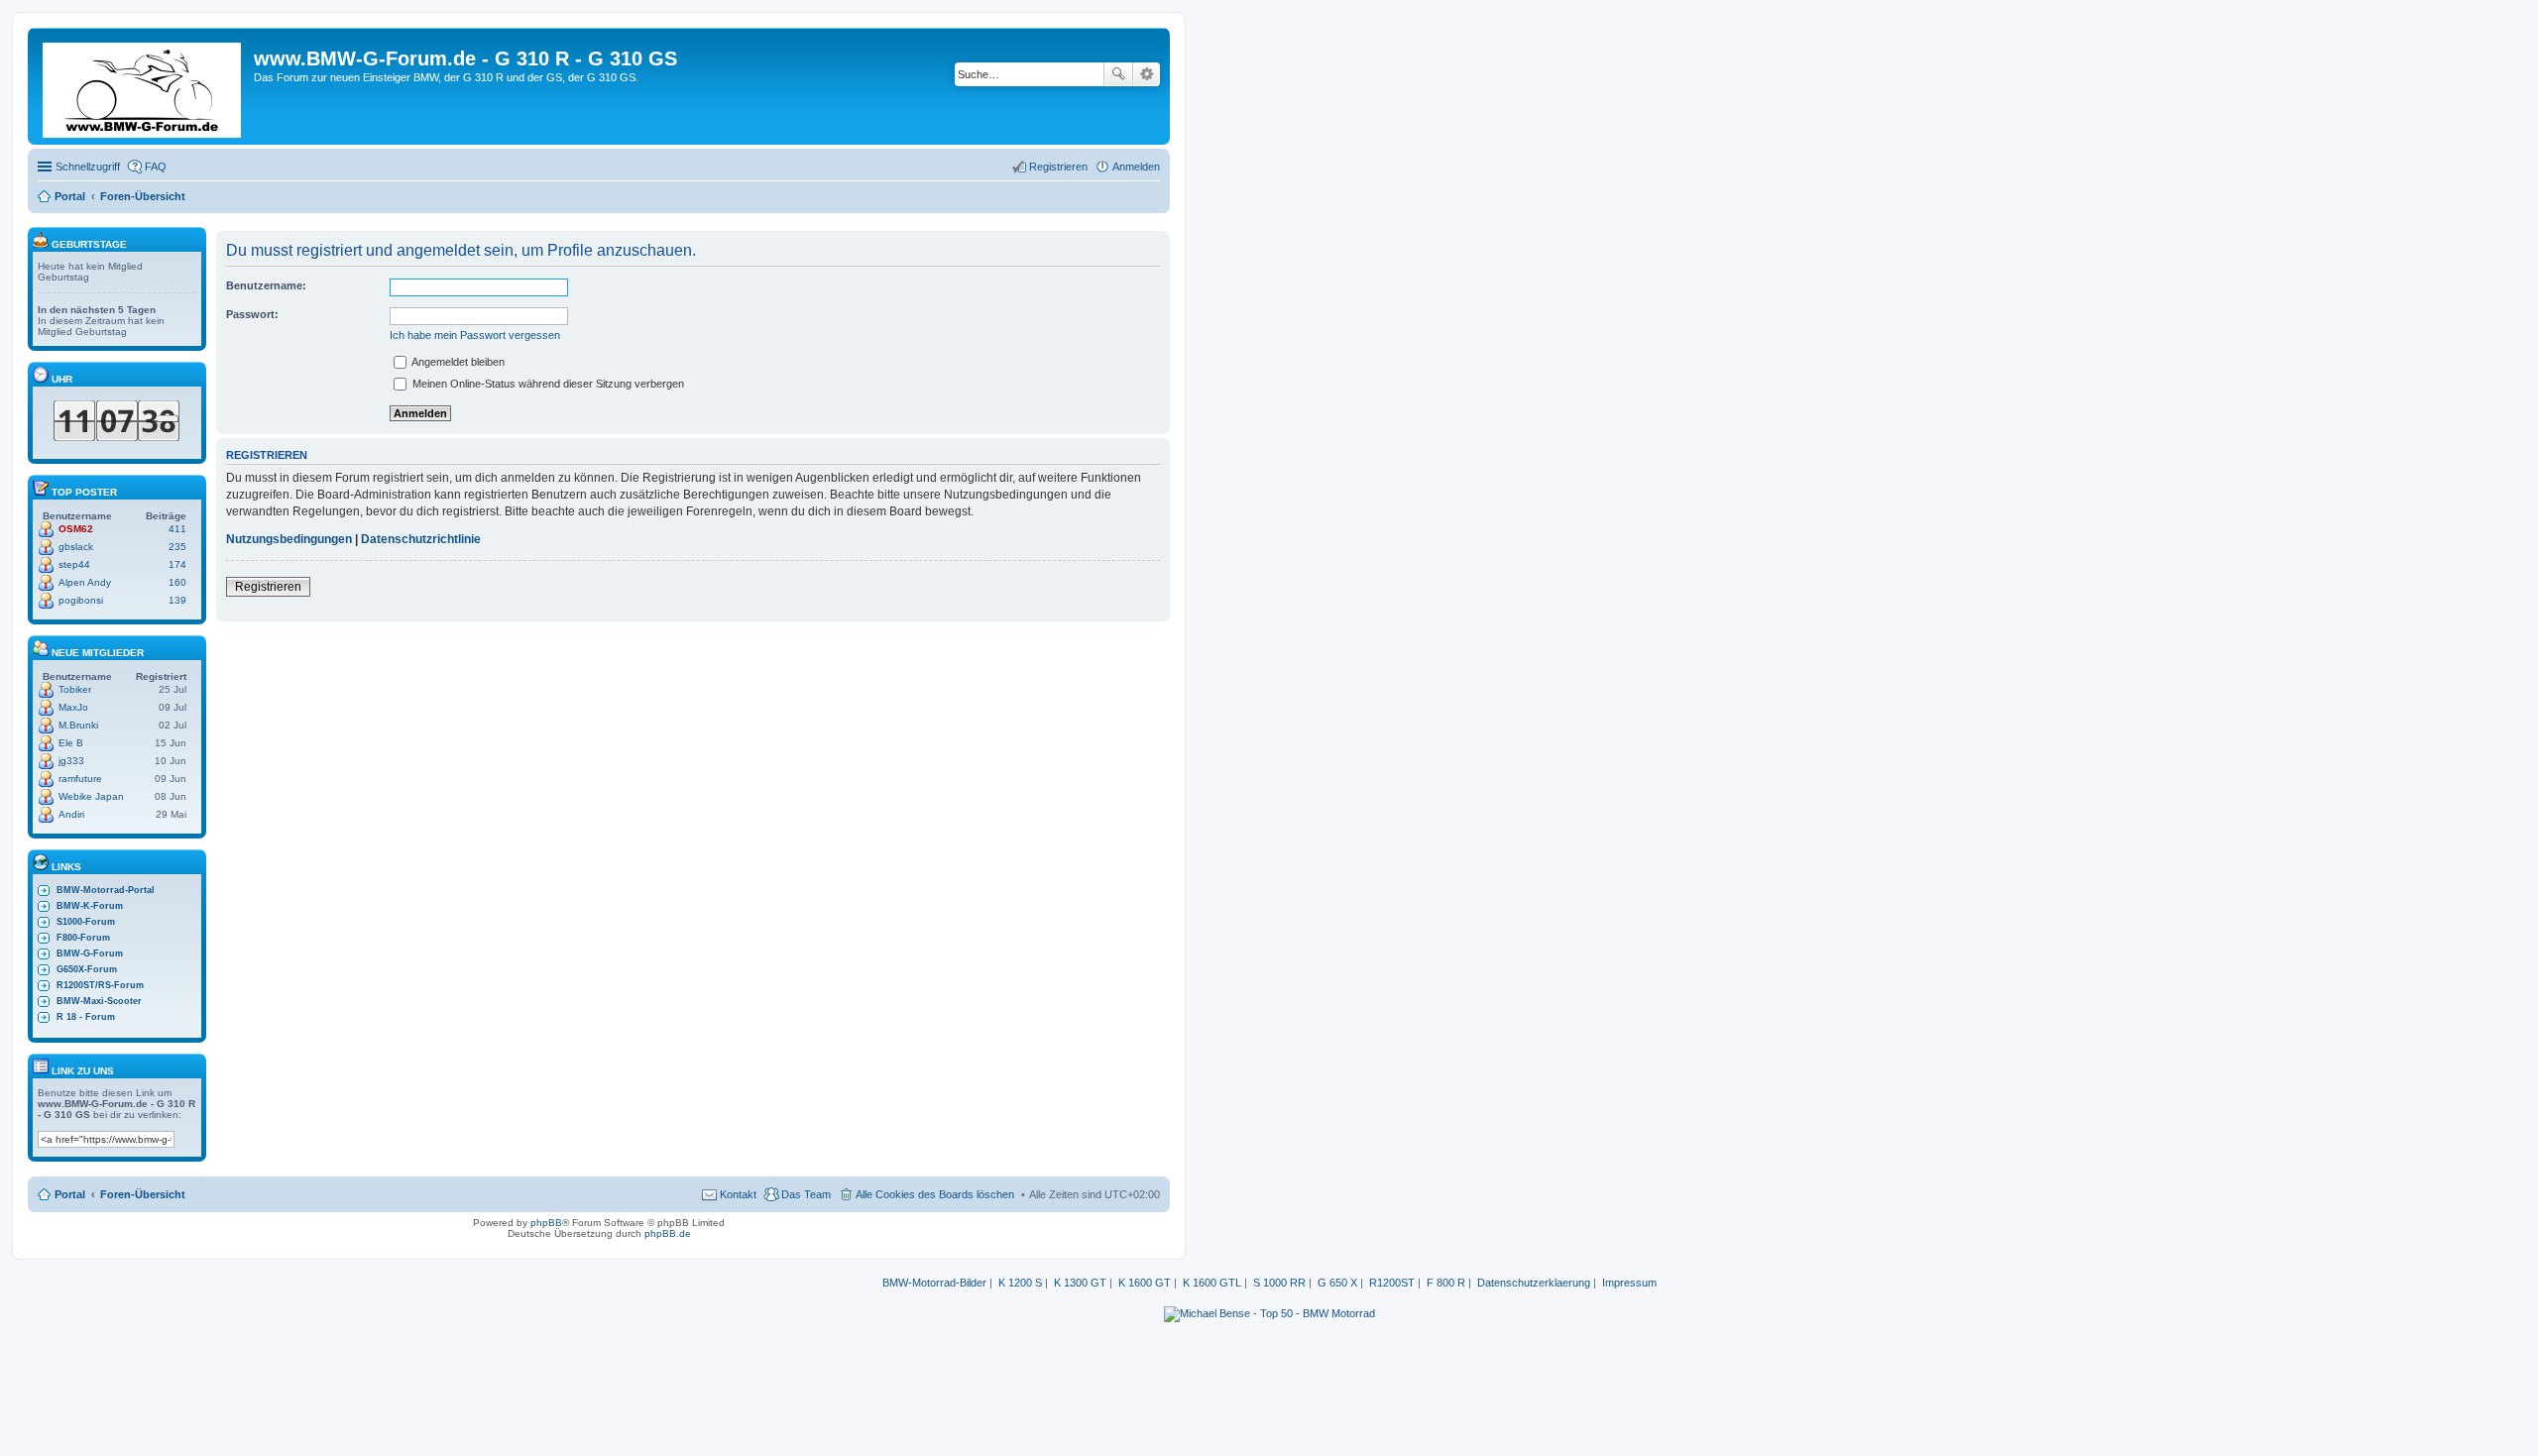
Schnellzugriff (88, 167)
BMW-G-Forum (90, 953)
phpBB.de (668, 1233)
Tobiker (75, 689)
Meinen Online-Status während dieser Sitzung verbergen (547, 384)
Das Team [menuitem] (806, 1194)
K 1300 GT (1080, 1283)
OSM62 (76, 529)
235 (177, 547)
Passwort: (252, 314)
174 (177, 564)
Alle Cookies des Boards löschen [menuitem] (935, 1194)
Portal (70, 196)
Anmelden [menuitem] (1136, 167)
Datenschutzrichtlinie (421, 539)
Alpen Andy (85, 582)
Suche (1118, 74)
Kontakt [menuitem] (738, 1194)
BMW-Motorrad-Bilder (934, 1283)
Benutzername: (266, 285)
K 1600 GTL (1212, 1283)
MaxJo (73, 707)
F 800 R (1446, 1283)
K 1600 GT (1145, 1283)
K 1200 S (1020, 1283)
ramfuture (80, 779)
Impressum (1629, 1283)
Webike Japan (91, 796)
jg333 (71, 761)
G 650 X (1337, 1283)
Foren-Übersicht (143, 1194)
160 (177, 582)
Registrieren (268, 587)
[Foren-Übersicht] (143, 86)
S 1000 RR (1279, 1283)
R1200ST (1392, 1283)
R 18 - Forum (86, 1017)
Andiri (71, 814)
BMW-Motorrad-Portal (106, 890)
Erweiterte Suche (1147, 74)
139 (177, 600)
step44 (74, 564)
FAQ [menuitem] (156, 167)
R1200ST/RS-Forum (100, 985)
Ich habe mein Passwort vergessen (475, 335)
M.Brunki (78, 725)
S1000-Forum (86, 922)
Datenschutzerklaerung (1534, 1283)
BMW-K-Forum (90, 906)
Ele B (71, 743)
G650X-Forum (87, 969)
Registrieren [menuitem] (1058, 167)
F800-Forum (83, 938)
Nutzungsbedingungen (289, 539)
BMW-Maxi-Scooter (99, 1001)
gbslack (76, 547)
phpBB (546, 1223)
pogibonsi (81, 600)
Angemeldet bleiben (457, 362)
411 (177, 529)
